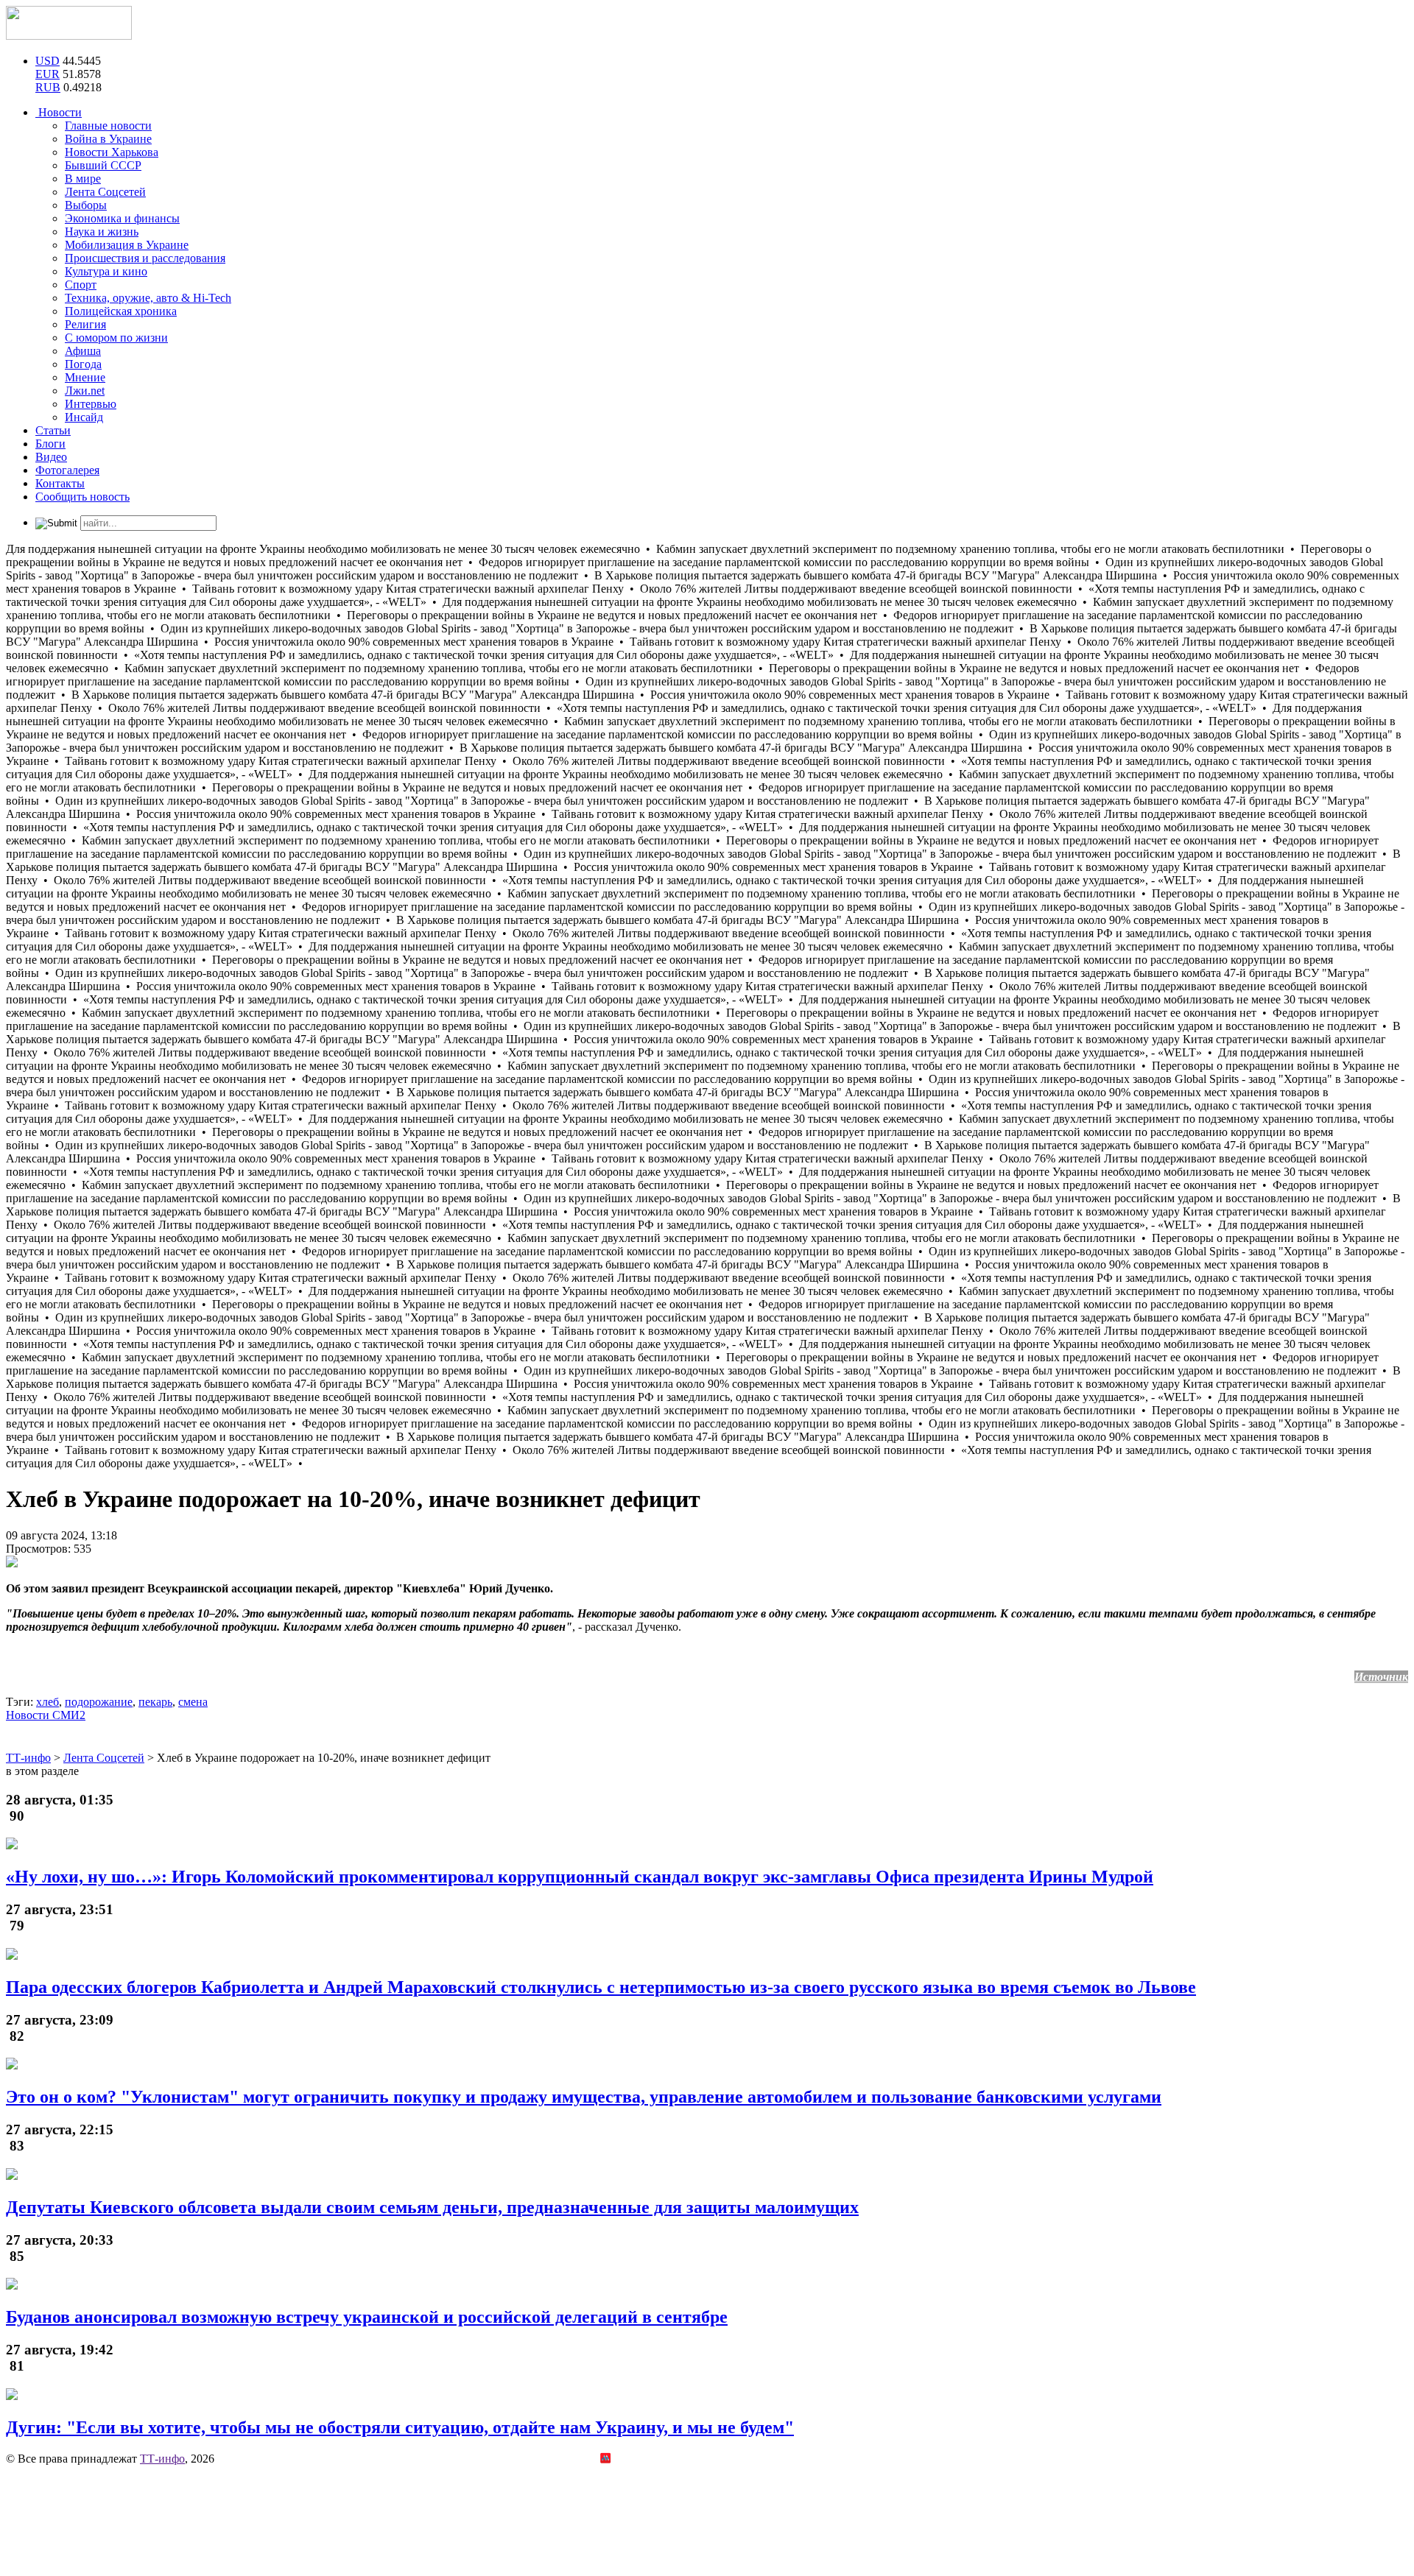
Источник (1381, 1677)
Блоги (50, 444)
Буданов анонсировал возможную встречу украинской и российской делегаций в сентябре (367, 2317)
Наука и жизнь (102, 232)
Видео (51, 457)
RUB (48, 87)
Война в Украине (108, 139)
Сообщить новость (82, 497)
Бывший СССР (103, 165)
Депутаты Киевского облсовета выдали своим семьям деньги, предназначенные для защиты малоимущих (432, 2207)
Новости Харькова (112, 152)
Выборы (86, 205)
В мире (83, 179)
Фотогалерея (67, 470)
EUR (48, 74)
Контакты (60, 483)
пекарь (155, 1702)
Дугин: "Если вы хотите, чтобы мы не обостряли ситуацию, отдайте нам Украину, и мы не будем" (400, 2427)
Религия (85, 324)
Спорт (81, 285)
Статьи (53, 430)
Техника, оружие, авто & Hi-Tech (148, 298)
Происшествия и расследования (145, 258)
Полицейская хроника (121, 311)
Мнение (85, 377)
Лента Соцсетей (105, 192)
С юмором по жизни (116, 338)
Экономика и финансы (122, 218)
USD (48, 61)
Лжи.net (85, 391)
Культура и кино (106, 271)
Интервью (91, 404)
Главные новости (108, 126)
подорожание (99, 1702)
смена (193, 1702)
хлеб (48, 1702)
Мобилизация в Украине (127, 245)
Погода (83, 364)
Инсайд (84, 417)
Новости (59, 112)
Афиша (83, 351)
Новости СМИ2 (46, 1715)
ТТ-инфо (162, 2459)
